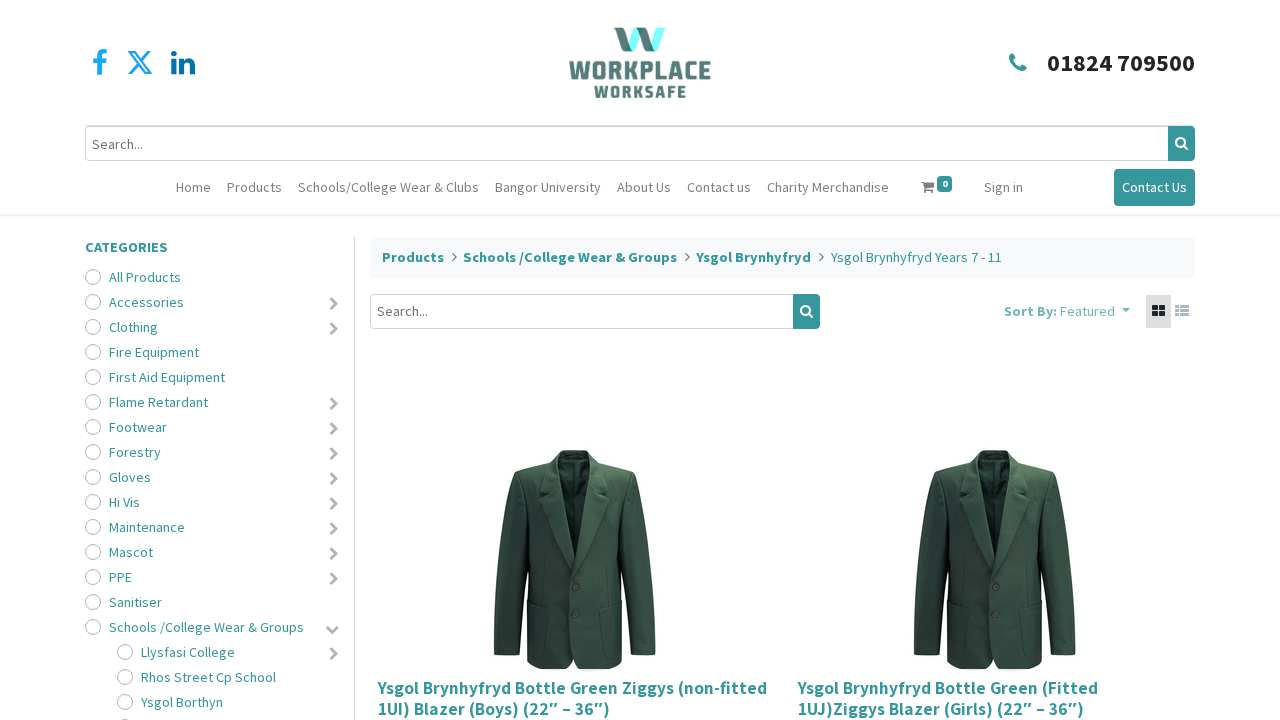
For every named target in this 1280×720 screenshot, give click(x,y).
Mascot (131, 552)
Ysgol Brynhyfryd (753, 257)
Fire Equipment (154, 352)
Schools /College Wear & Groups (206, 627)
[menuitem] (193, 187)
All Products (145, 277)
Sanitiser (135, 602)
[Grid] (1158, 311)
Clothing (133, 327)
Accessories (146, 302)
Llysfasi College (188, 652)
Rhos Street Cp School (208, 677)
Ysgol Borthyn (182, 702)
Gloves (130, 477)
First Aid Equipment (167, 377)
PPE (120, 577)
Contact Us (1154, 187)
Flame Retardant (158, 402)
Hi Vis (124, 502)
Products (413, 257)
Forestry (135, 452)
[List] (1182, 311)
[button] (1095, 311)
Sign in (1003, 187)
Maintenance (147, 527)
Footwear (138, 427)
